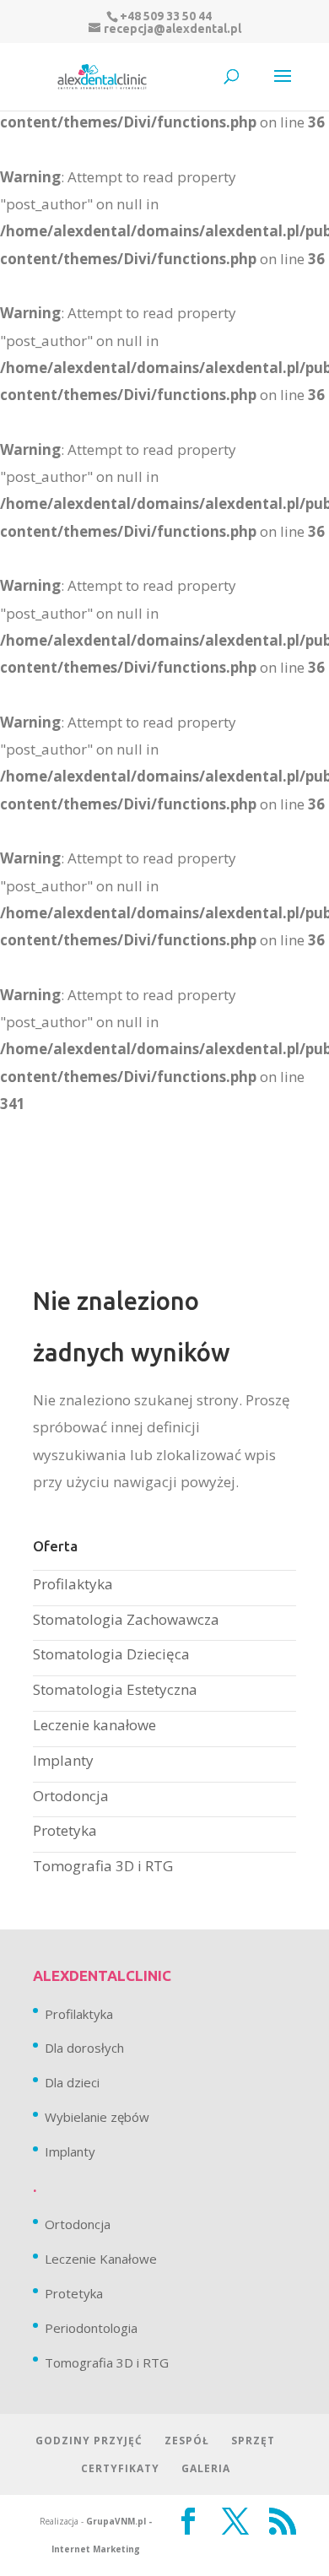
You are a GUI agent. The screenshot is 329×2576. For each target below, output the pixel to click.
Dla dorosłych (84, 2048)
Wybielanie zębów (97, 2117)
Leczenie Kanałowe (101, 2259)
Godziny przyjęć (89, 2441)
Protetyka (65, 1830)
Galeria (206, 2468)
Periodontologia (91, 2328)
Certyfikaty (120, 2468)
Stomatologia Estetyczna (115, 1689)
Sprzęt (253, 2441)
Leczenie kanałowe (94, 1725)
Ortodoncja (71, 1796)
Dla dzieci (72, 2082)
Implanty (63, 1760)
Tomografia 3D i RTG (103, 1866)
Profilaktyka (73, 1584)
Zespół (187, 2441)
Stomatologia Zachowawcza (126, 1619)
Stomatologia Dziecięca (111, 1654)
